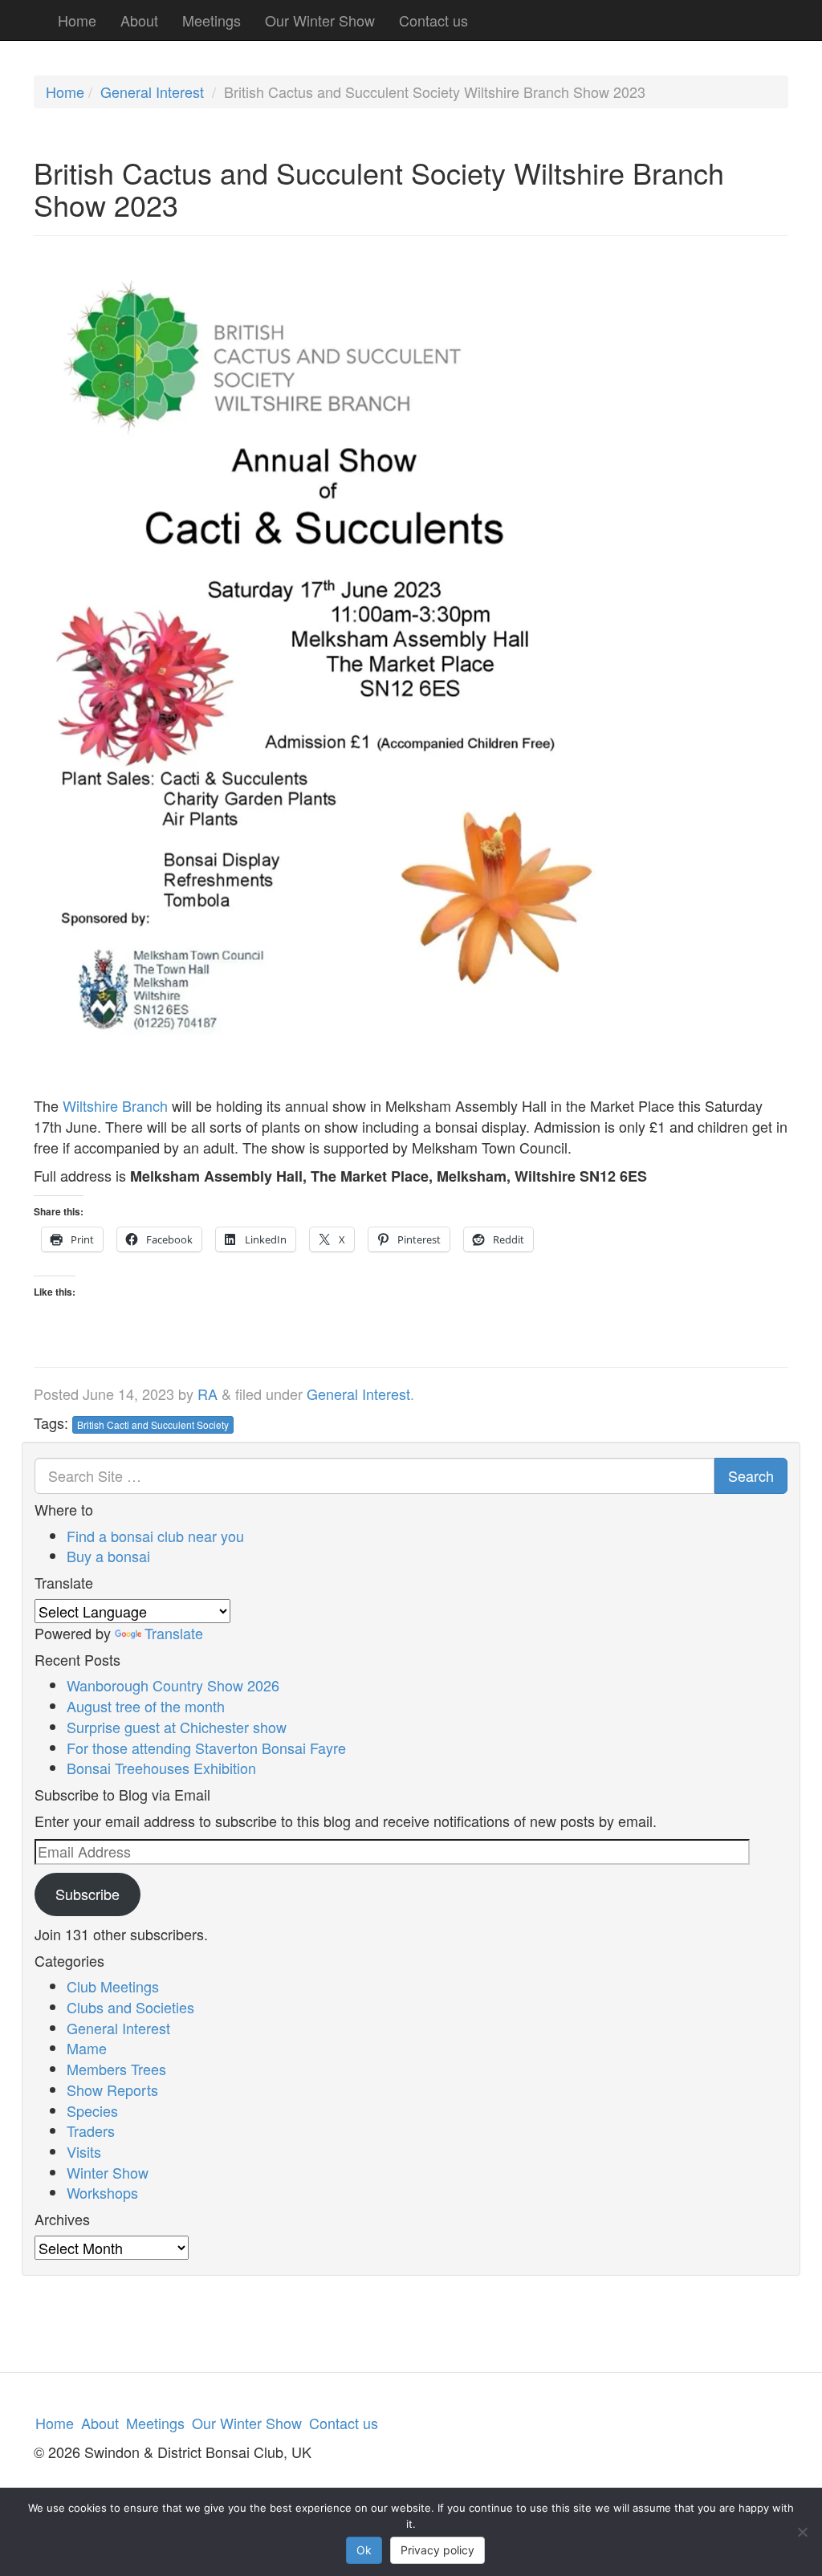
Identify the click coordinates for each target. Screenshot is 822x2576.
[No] (802, 2532)
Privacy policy (437, 2550)
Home (77, 20)
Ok (364, 2550)
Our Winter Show (320, 20)
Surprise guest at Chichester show (177, 1727)
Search (751, 1475)
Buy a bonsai (108, 1556)
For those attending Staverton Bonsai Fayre (206, 1748)
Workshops (102, 2192)
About (139, 20)
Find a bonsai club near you (155, 1536)
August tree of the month (146, 1706)
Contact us (433, 20)
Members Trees (116, 2069)
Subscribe (87, 1894)
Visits (84, 2151)
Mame (87, 2048)
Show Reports (112, 2090)
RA (208, 1394)
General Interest (152, 92)
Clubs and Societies (130, 2007)
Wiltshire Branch (115, 1105)
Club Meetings (113, 1986)
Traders (91, 2130)
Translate (174, 1633)
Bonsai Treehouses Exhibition (161, 1768)
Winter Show (108, 2172)
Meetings (212, 20)
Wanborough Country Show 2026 (173, 1685)
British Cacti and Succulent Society (153, 1424)
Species (92, 2110)
